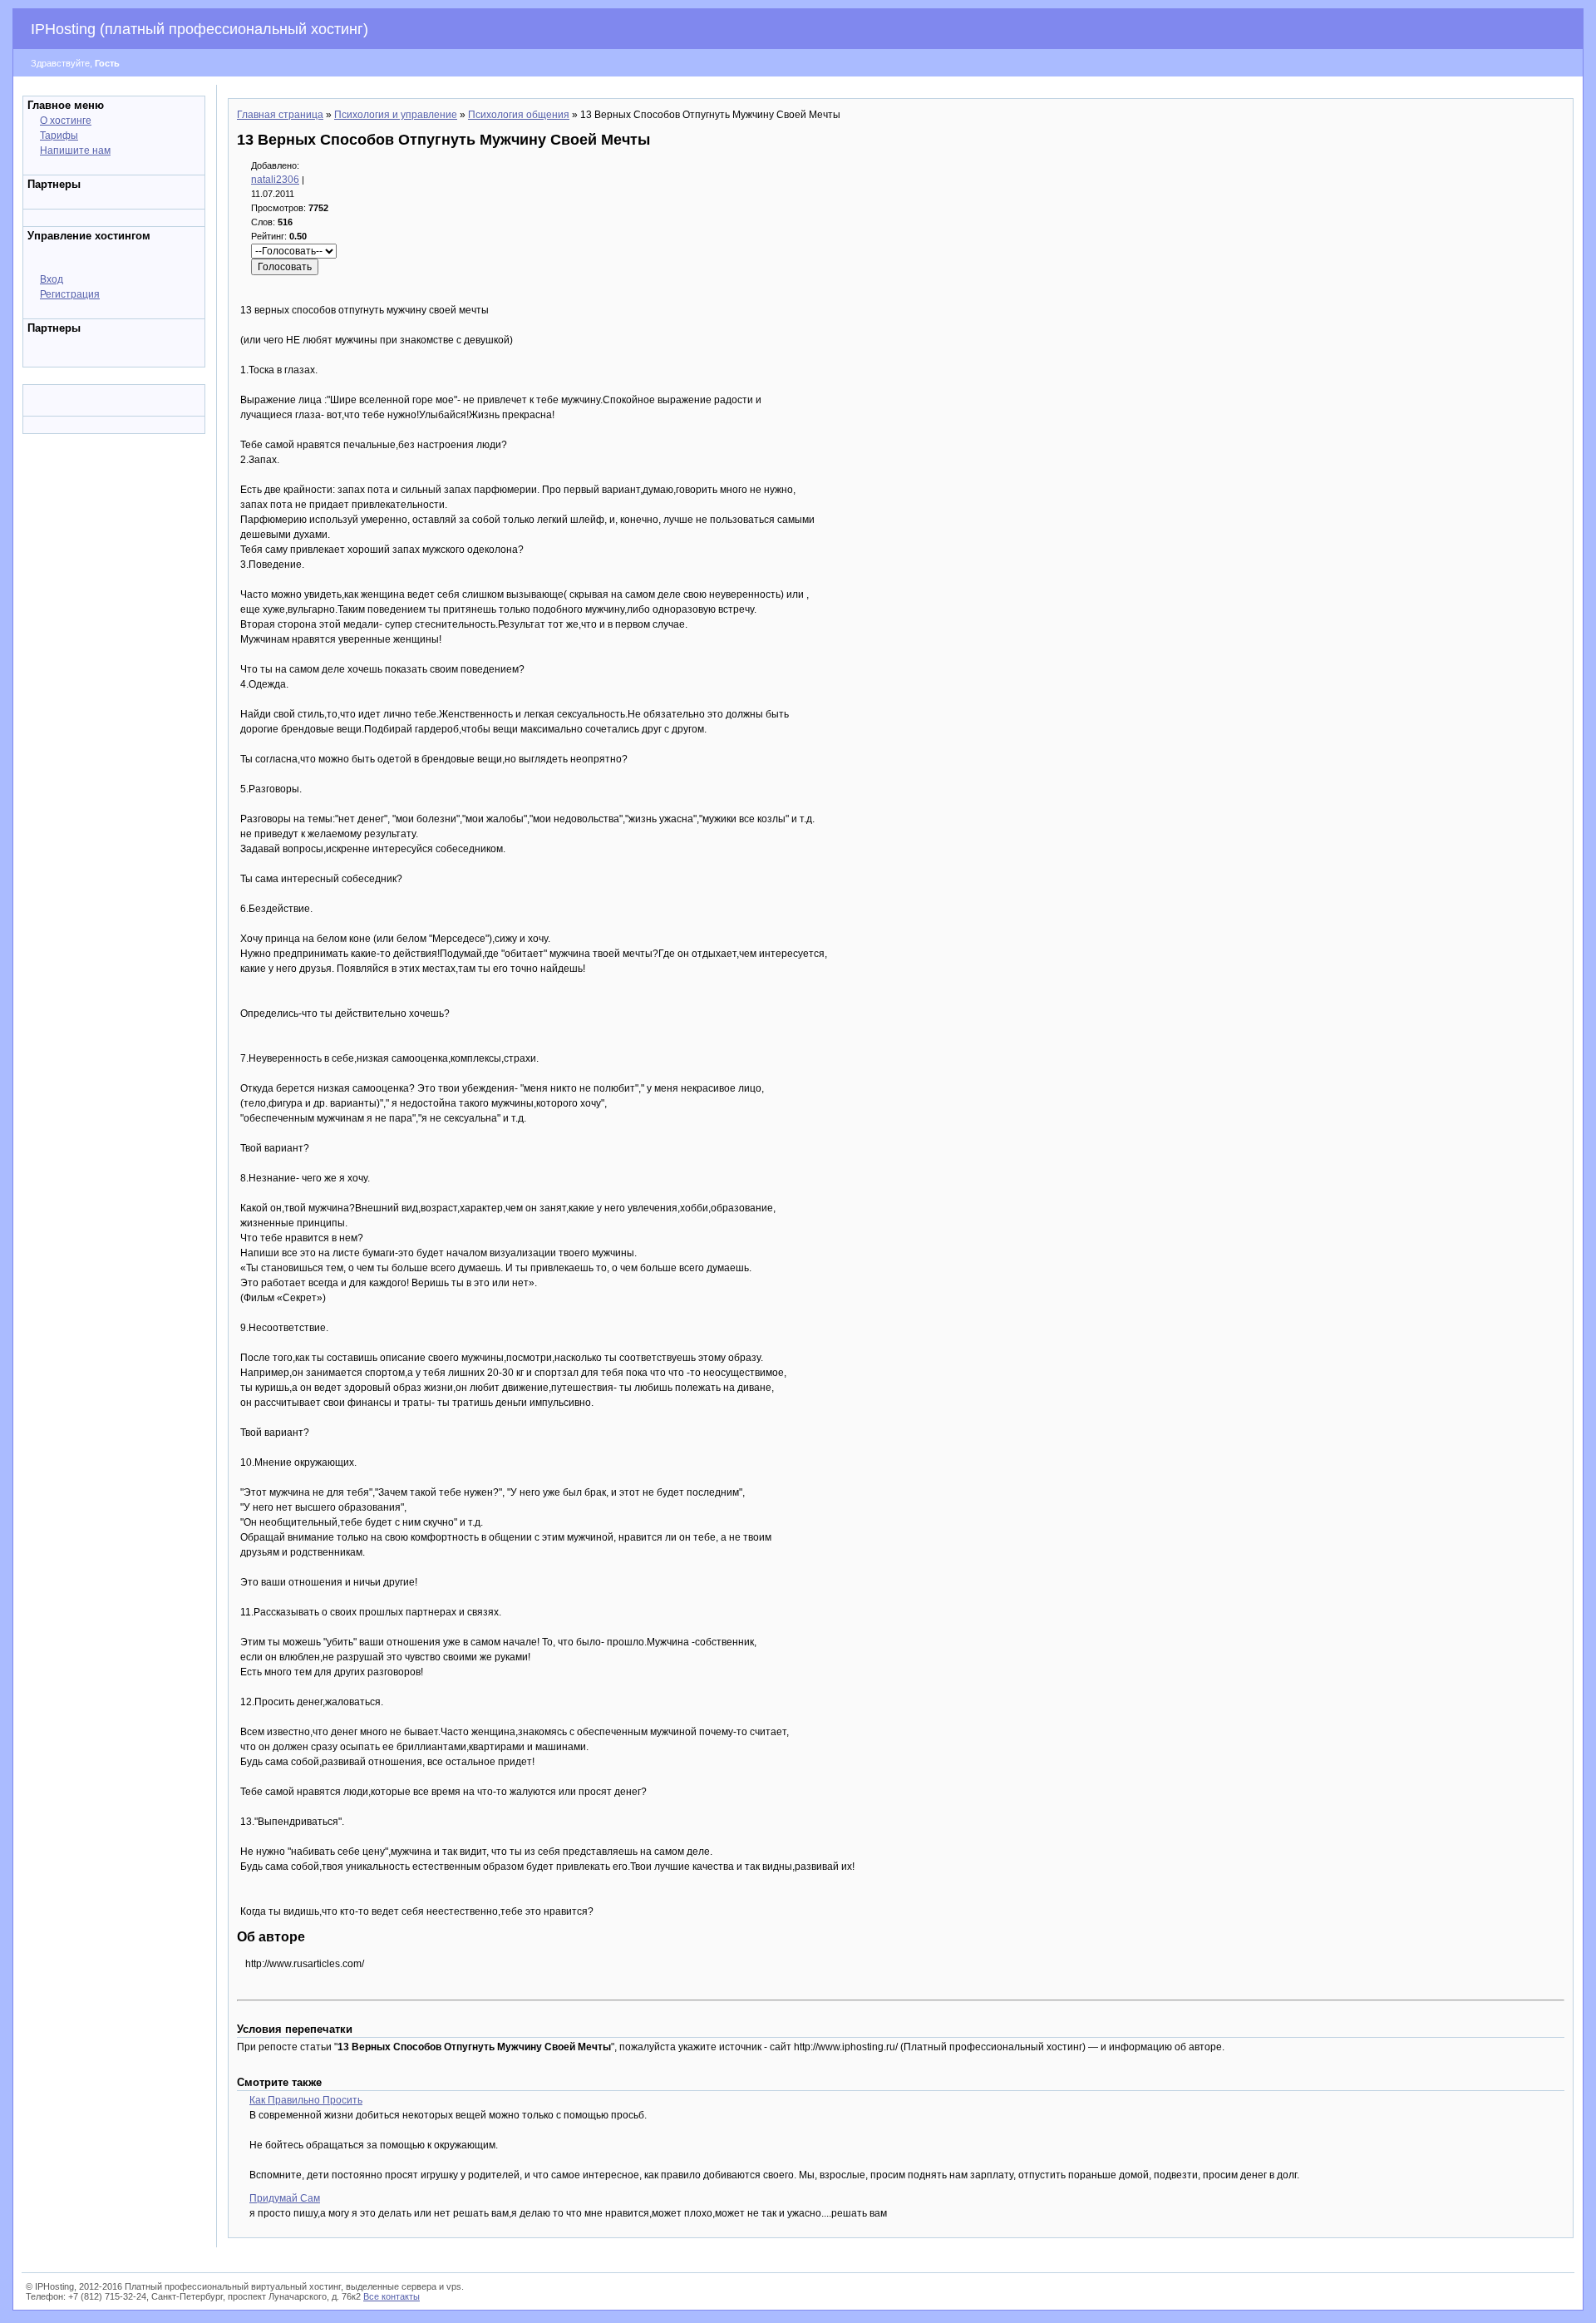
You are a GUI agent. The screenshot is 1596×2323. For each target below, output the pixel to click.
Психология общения (519, 115)
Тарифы (59, 136)
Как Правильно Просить (306, 2100)
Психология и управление (396, 115)
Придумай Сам (285, 2198)
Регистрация (70, 294)
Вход (52, 279)
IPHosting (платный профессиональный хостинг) (199, 29)
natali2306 (275, 180)
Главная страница (280, 115)
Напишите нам (75, 150)
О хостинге (66, 121)
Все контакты (392, 2296)
